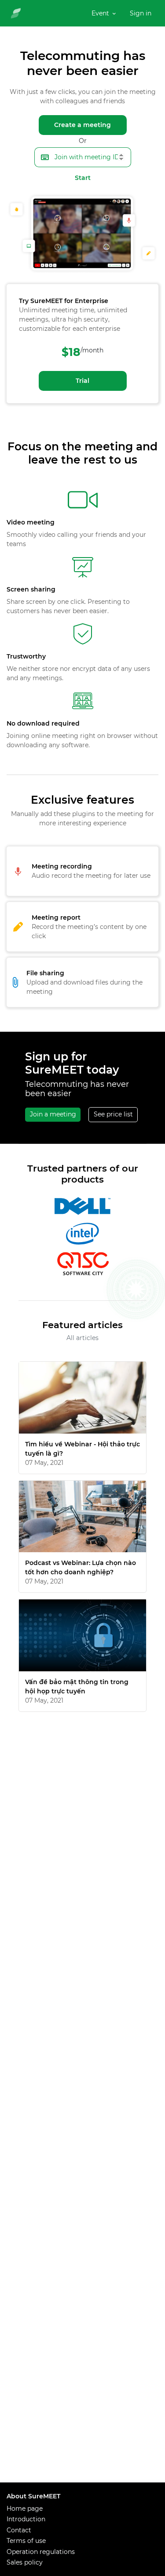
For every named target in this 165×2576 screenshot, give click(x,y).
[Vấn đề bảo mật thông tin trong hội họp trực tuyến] (82, 1635)
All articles (82, 1338)
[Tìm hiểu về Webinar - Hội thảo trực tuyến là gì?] (82, 1398)
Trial (82, 381)
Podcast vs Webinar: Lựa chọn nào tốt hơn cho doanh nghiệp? (81, 1567)
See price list (113, 1114)
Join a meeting (53, 1114)
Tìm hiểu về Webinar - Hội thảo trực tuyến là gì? (82, 1449)
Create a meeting (82, 125)
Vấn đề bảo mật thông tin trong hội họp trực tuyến (77, 1687)
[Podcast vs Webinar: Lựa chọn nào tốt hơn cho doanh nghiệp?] (82, 1517)
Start (83, 178)
